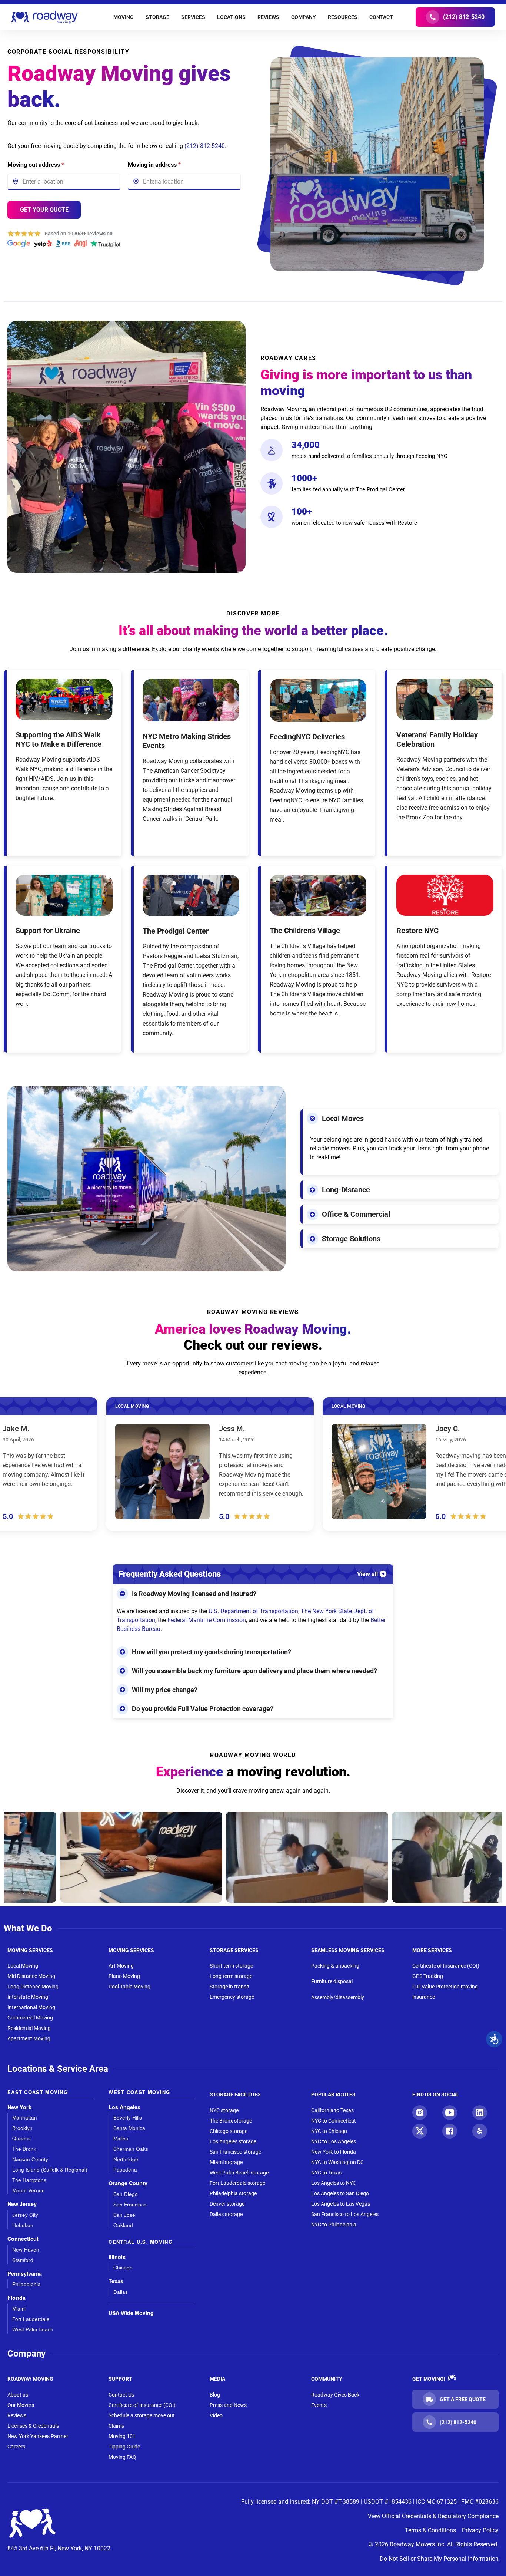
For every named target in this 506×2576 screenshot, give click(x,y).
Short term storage (231, 1966)
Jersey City (25, 2215)
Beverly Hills (128, 2118)
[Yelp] (480, 2131)
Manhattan (25, 2118)
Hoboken (23, 2225)
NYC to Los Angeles (334, 2141)
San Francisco (130, 2204)
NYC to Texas (326, 2173)
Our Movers (21, 2405)
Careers (16, 2447)
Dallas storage (226, 2214)
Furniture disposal (332, 1981)
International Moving (31, 2007)
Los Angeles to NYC (334, 2183)
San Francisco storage (235, 2152)
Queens (21, 2138)
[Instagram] (420, 2113)
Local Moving (23, 1966)
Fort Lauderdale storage (237, 2183)
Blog (215, 2395)
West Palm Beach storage (239, 2173)
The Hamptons (29, 2180)
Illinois (117, 2257)
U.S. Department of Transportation (253, 1611)
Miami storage (226, 2162)
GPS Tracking (428, 1976)
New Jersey (22, 2204)
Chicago (123, 2267)
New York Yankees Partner (38, 2436)
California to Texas (332, 2110)
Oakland (123, 2225)
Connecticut (23, 2239)
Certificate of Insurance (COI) (446, 1966)
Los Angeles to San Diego (340, 2193)
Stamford (23, 2260)
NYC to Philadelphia (334, 2225)
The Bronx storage (231, 2121)
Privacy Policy (480, 2530)
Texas (116, 2281)
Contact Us (121, 2395)
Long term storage (231, 1976)
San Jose (124, 2215)
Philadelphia (26, 2284)
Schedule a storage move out (142, 2415)
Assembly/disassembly (338, 1997)
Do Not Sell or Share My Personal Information (439, 2559)
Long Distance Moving (33, 1987)
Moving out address (36, 165)
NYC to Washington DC (337, 2162)
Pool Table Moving (129, 1987)
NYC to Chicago (329, 2131)
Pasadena (125, 2169)
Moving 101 (122, 2436)
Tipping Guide (124, 2447)
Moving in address (154, 165)
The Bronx (24, 2149)
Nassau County (30, 2159)
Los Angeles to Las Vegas (341, 2204)
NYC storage (224, 2110)
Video (216, 2415)
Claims (116, 2426)
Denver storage (227, 2204)
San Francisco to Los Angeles (345, 2214)
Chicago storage (229, 2131)
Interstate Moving (28, 1997)
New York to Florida (334, 2152)
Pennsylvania (25, 2274)
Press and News (228, 2405)
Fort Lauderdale (31, 2319)
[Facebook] (450, 2131)
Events (319, 2405)
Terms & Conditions (430, 2530)
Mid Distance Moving (31, 1976)
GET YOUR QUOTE (44, 210)
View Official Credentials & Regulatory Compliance (433, 2516)
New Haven (26, 2250)
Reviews (17, 2415)
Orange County (128, 2183)
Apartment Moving (29, 2038)
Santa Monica (129, 2128)
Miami (19, 2309)
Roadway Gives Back (335, 2395)
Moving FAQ (122, 2457)
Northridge (126, 2159)
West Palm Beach (33, 2329)
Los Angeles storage (233, 2141)
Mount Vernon (29, 2190)
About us (18, 2395)
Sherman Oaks (131, 2149)
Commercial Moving (30, 2018)
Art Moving (121, 1966)
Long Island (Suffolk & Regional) (50, 2169)
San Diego (126, 2194)
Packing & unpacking (335, 1966)
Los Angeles (124, 2107)
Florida (16, 2298)
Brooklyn (22, 2128)
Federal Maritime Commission (207, 1620)
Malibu (121, 2138)
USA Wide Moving (131, 2313)
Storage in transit (229, 1987)
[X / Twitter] (420, 2131)
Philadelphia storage (233, 2193)
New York (19, 2107)
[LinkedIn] (480, 2113)
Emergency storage (232, 1997)
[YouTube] (450, 2113)
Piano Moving (124, 1976)
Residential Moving (29, 2028)
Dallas (121, 2292)
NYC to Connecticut (334, 2121)
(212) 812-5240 (205, 146)
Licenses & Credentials (33, 2426)
